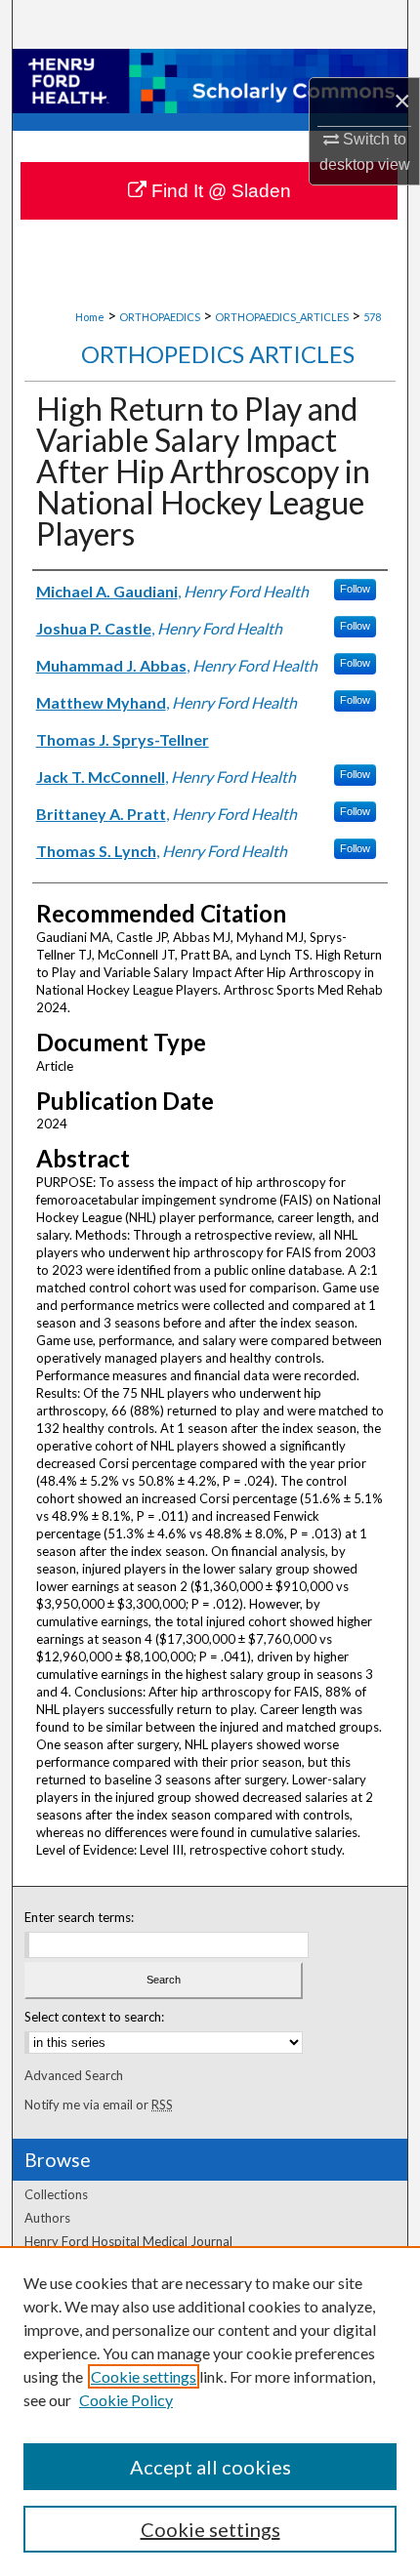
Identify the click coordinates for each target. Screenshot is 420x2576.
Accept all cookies (210, 2467)
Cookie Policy (126, 2400)
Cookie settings (144, 2376)
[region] (210, 2411)
